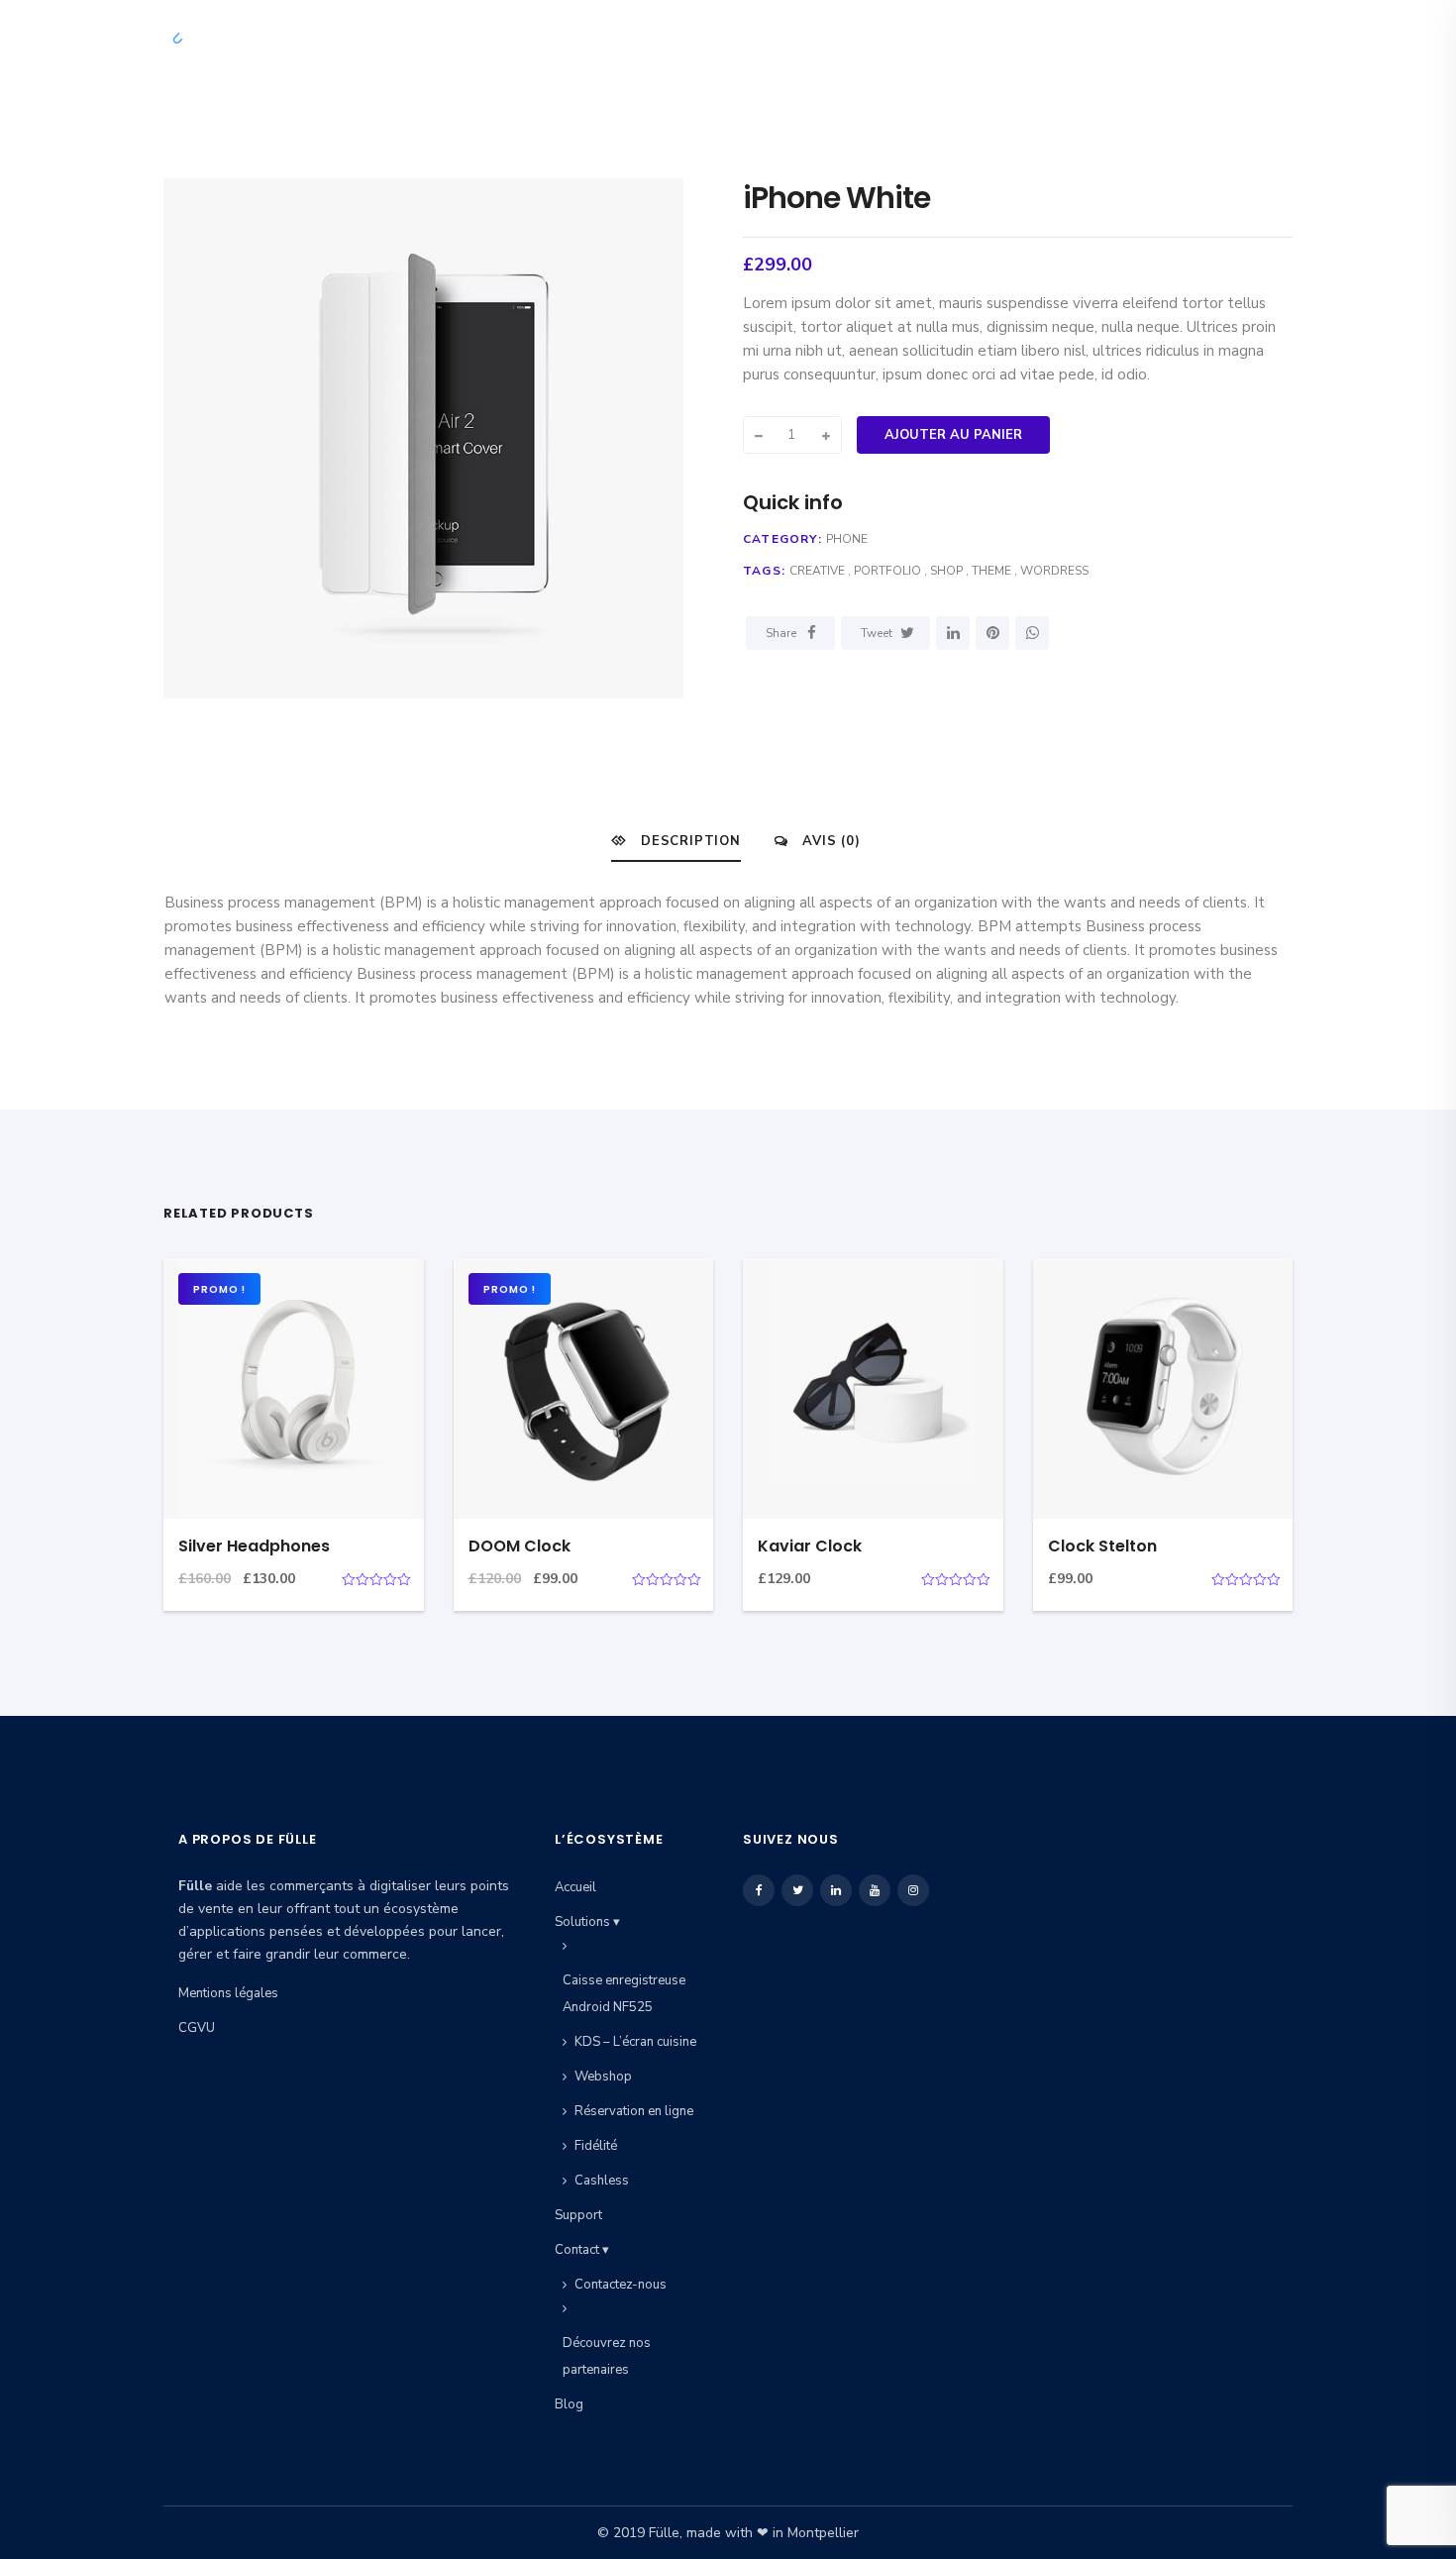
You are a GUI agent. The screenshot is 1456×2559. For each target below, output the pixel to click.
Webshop (603, 2077)
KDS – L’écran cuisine (635, 2042)
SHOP (946, 571)
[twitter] (1181, 39)
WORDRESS (1054, 571)
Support (879, 39)
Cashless (602, 2181)
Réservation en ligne (634, 2111)
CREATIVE (817, 571)
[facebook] (1151, 39)
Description (688, 841)
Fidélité (596, 2146)
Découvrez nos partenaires (607, 2356)
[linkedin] (1213, 39)
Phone (847, 539)
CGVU (197, 2028)
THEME (991, 571)
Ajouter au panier (953, 435)
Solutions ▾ (760, 39)
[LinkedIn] (953, 633)
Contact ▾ (991, 39)
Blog (1088, 39)
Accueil (647, 39)
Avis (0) (829, 841)
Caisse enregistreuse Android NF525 (624, 1994)
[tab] (676, 841)
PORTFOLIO (887, 571)
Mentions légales (228, 1993)
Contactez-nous (621, 2285)
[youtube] (1245, 39)
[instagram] (1277, 39)
